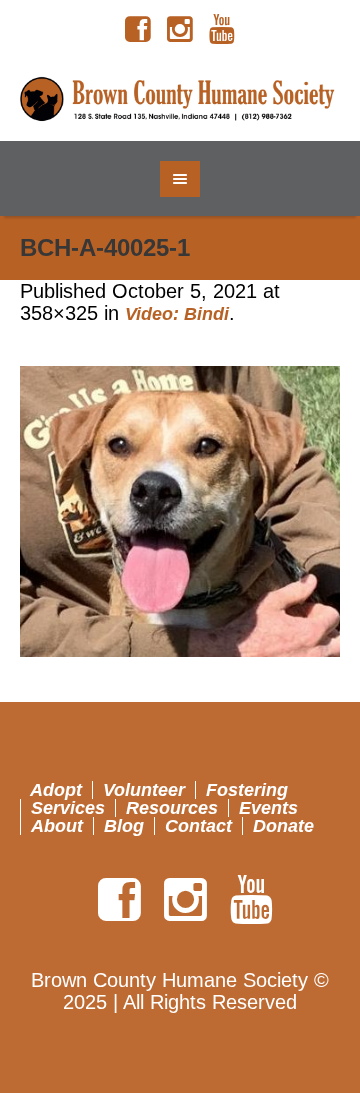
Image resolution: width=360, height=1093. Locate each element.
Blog (124, 826)
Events (268, 808)
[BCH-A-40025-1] (180, 511)
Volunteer (144, 790)
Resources (172, 808)
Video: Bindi (177, 314)
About (57, 826)
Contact (198, 826)
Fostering (247, 790)
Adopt (56, 790)
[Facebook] (138, 30)
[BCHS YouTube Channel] (222, 30)
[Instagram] (180, 30)
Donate (283, 826)
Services (68, 808)
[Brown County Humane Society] (180, 100)
